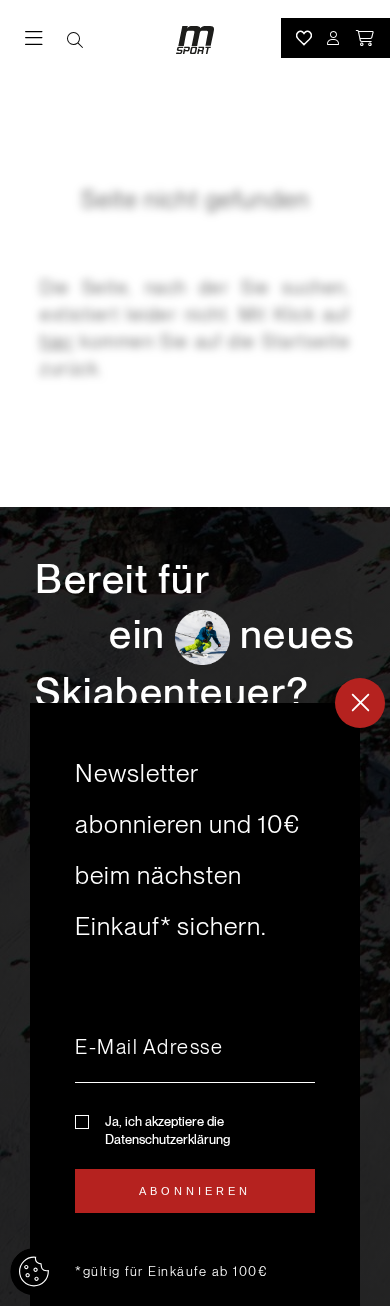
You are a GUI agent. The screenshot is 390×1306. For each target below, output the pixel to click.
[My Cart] (366, 38)
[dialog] (195, 1004)
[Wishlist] (304, 38)
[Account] (334, 38)
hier (57, 341)
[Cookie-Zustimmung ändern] (34, 1272)
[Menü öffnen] (46, 40)
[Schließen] (360, 703)
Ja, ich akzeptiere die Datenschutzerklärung (167, 1130)
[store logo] (195, 40)
